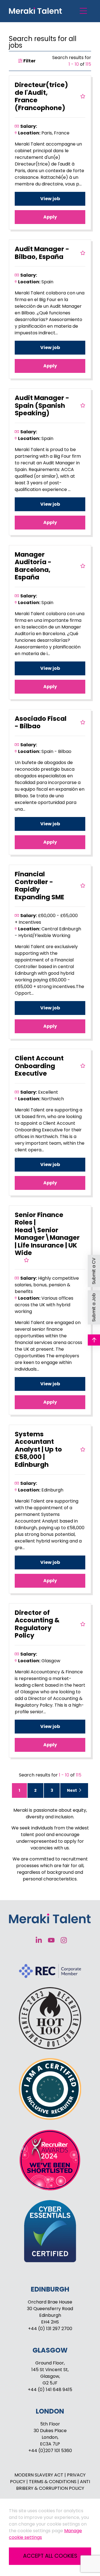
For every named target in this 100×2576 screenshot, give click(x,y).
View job (50, 199)
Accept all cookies (50, 2556)
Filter (29, 61)
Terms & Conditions (53, 2482)
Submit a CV (94, 1271)
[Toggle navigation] (83, 11)
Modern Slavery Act (39, 2475)
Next (72, 1790)
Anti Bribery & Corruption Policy (53, 2485)
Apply (50, 217)
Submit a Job (94, 1308)
